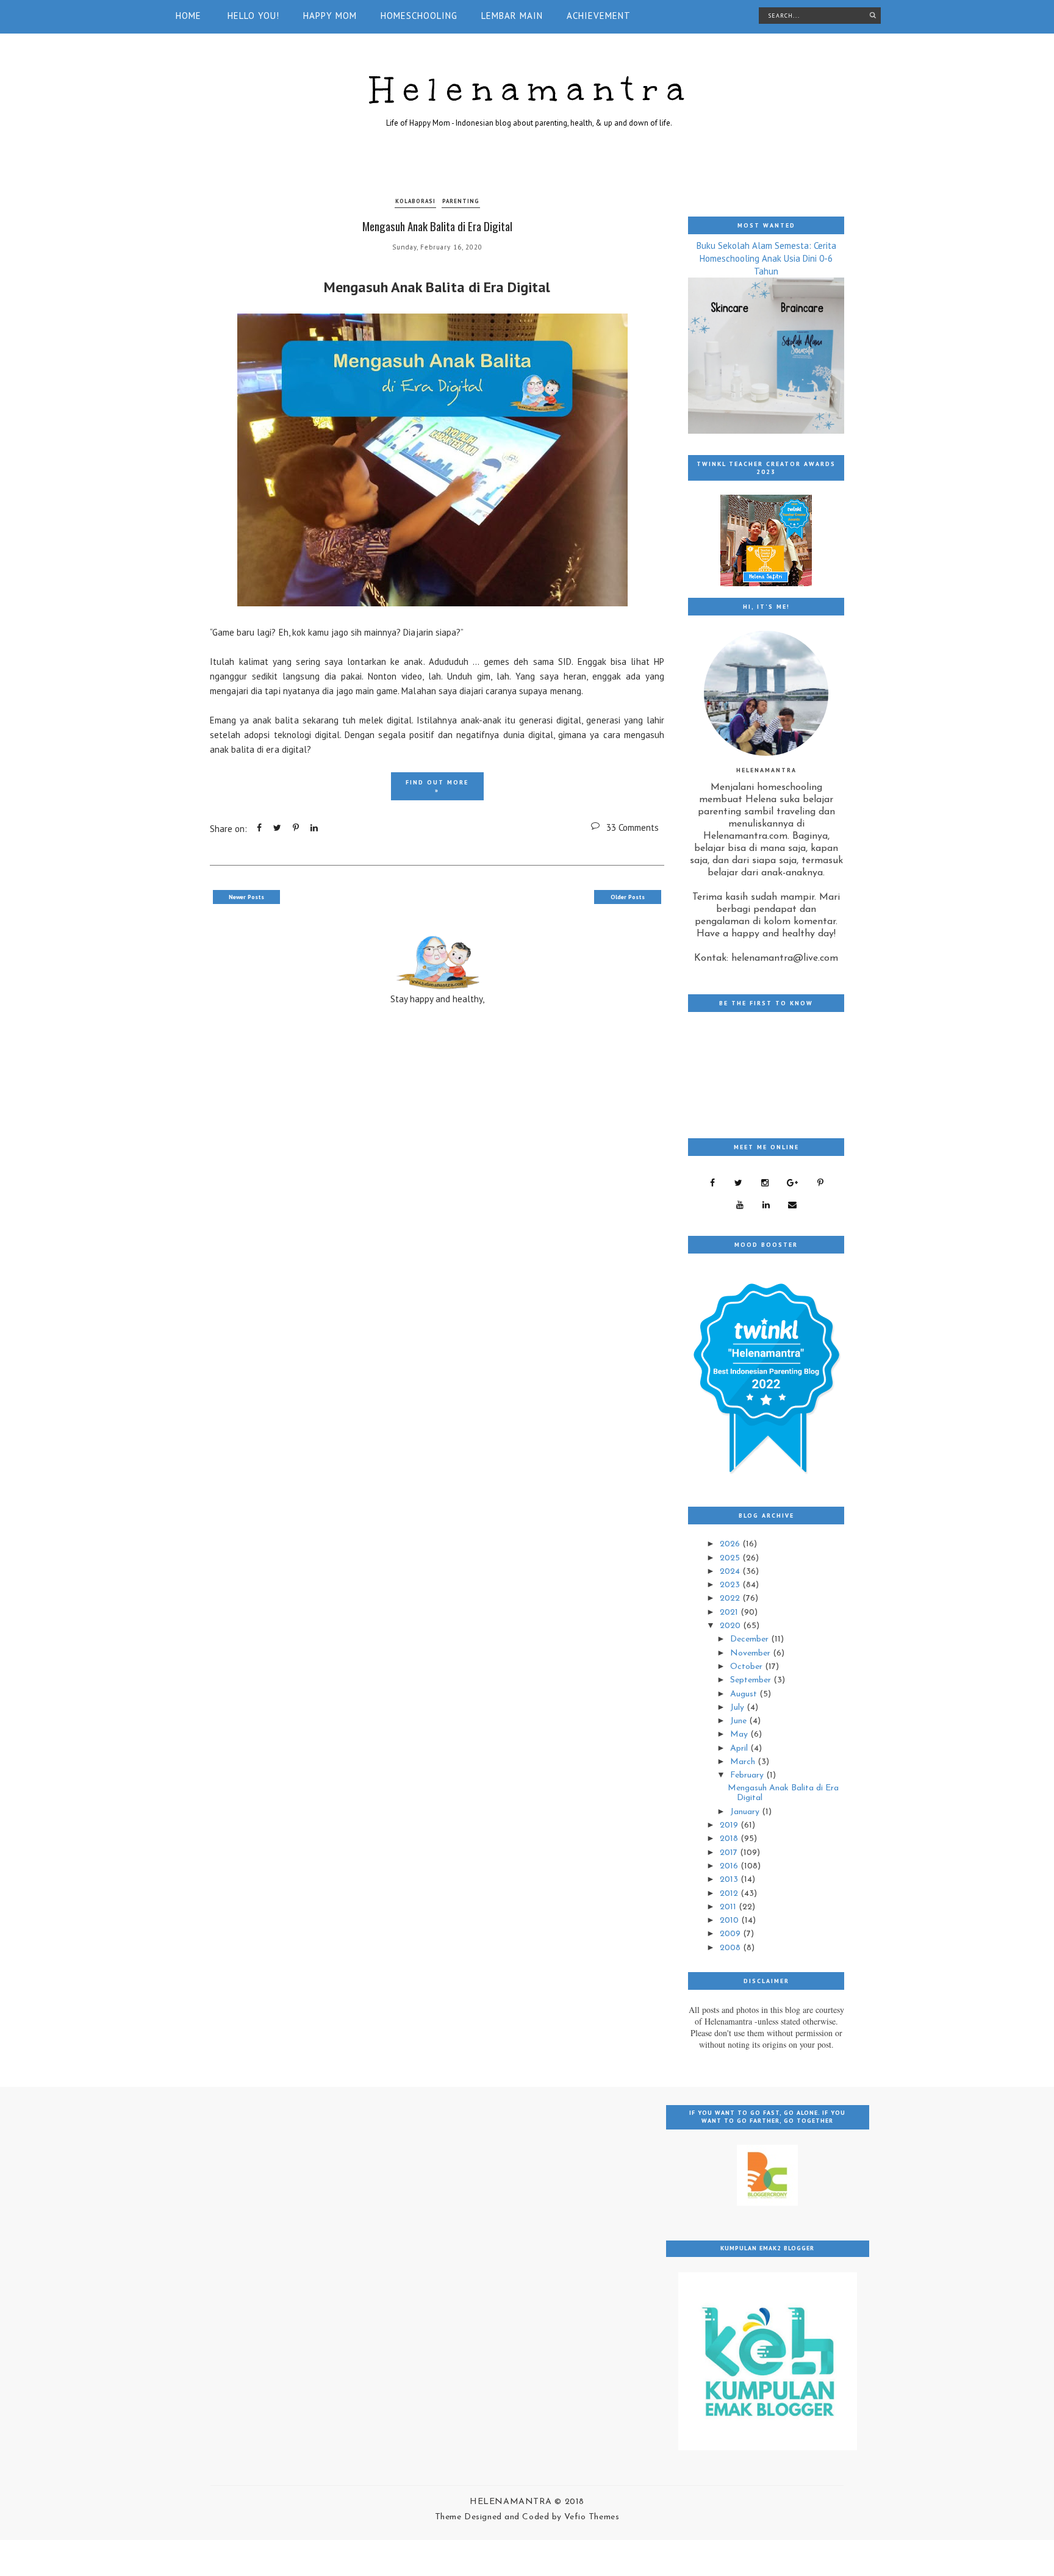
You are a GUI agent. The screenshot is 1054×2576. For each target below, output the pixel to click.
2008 (731, 1948)
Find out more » (437, 786)
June (740, 1721)
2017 (730, 1853)
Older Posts (628, 897)
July (738, 1708)
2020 (731, 1626)
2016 (730, 1866)
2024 (731, 1572)
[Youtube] (740, 1205)
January (746, 1812)
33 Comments (633, 827)
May (740, 1735)
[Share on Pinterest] (296, 828)
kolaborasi (415, 201)
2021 (730, 1613)
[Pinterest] (820, 1183)
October (747, 1667)
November (751, 1653)
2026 (731, 1544)
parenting (461, 201)
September (752, 1680)
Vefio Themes (592, 2517)
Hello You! (253, 16)
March (744, 1762)
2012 (730, 1894)
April (740, 1749)
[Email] (792, 1205)
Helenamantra (532, 89)
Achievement (599, 16)
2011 (729, 1907)
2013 (730, 1880)
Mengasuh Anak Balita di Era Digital (437, 226)
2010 (730, 1921)
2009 (731, 1934)
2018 (730, 1839)
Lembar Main (512, 16)
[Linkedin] (766, 1205)
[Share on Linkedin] (314, 828)
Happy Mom (330, 16)
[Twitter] (738, 1183)
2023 (731, 1585)
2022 (731, 1598)
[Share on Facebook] (259, 828)
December (751, 1639)
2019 (730, 1825)
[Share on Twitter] (277, 828)
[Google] (792, 1183)
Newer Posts (246, 897)
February (748, 1775)
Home (188, 16)
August (745, 1694)
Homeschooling (419, 16)
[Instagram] (765, 1183)
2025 (731, 1558)
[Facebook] (712, 1183)
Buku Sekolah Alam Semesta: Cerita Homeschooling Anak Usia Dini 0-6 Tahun (766, 258)
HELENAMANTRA (512, 2502)
